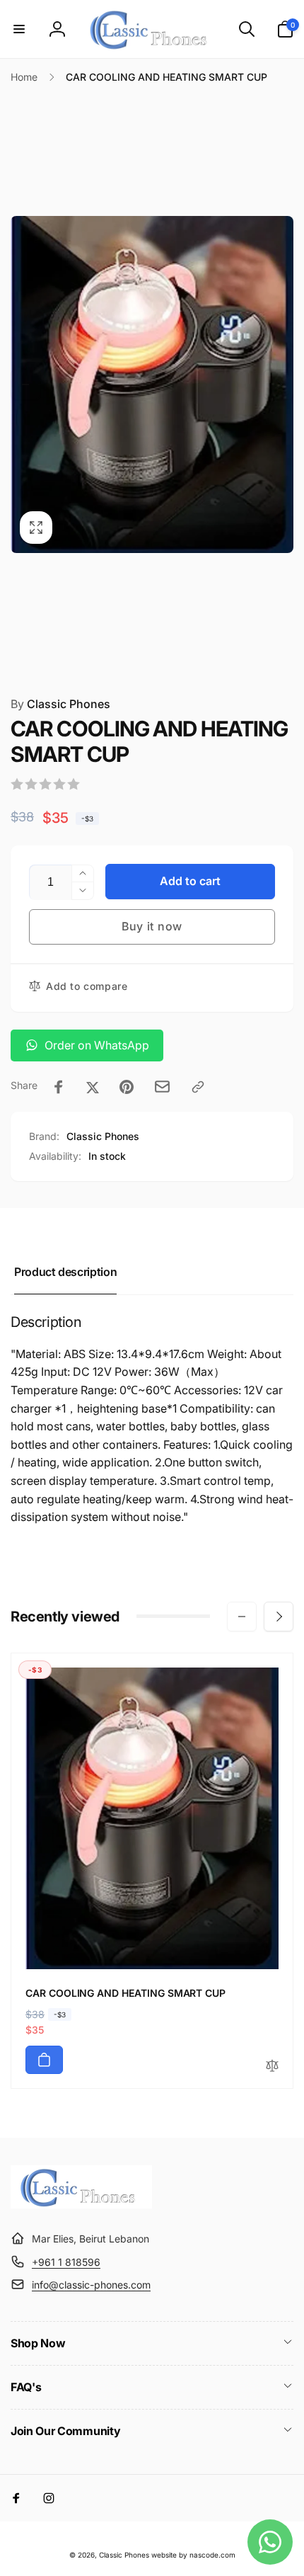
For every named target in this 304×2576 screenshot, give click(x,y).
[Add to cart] (44, 2060)
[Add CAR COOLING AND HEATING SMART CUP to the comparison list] (272, 2067)
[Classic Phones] (81, 2204)
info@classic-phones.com (91, 2285)
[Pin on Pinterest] (127, 1087)
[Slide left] (25, 384)
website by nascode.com (193, 2555)
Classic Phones (60, 704)
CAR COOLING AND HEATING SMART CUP (125, 1993)
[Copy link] (198, 1087)
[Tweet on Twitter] (93, 1087)
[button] (19, 29)
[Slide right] (279, 384)
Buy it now (152, 926)
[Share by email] (162, 1087)
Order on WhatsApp (97, 1045)
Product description (65, 1272)
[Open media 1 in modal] (152, 384)
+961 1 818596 (66, 2262)
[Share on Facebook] (59, 1087)
